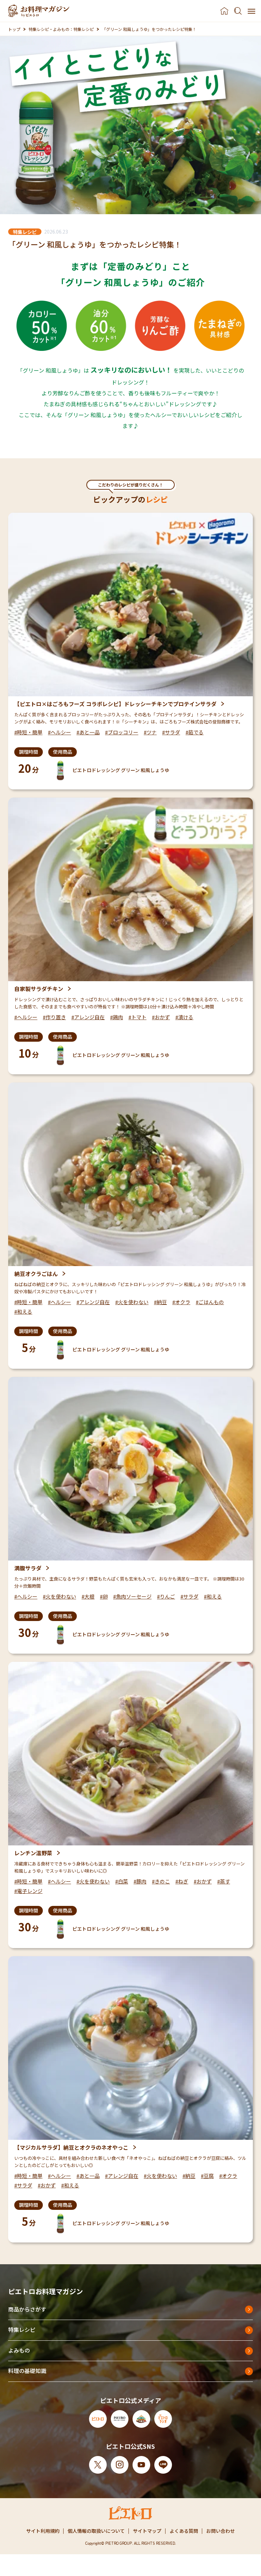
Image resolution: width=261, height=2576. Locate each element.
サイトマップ (147, 2531)
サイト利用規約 (43, 2531)
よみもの (19, 2350)
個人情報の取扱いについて (96, 2531)
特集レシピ (22, 2330)
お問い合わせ (221, 2531)
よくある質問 (184, 2531)
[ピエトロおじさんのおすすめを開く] (39, 11)
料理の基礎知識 (27, 2371)
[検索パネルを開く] (238, 11)
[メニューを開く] (251, 11)
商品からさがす (27, 2309)
